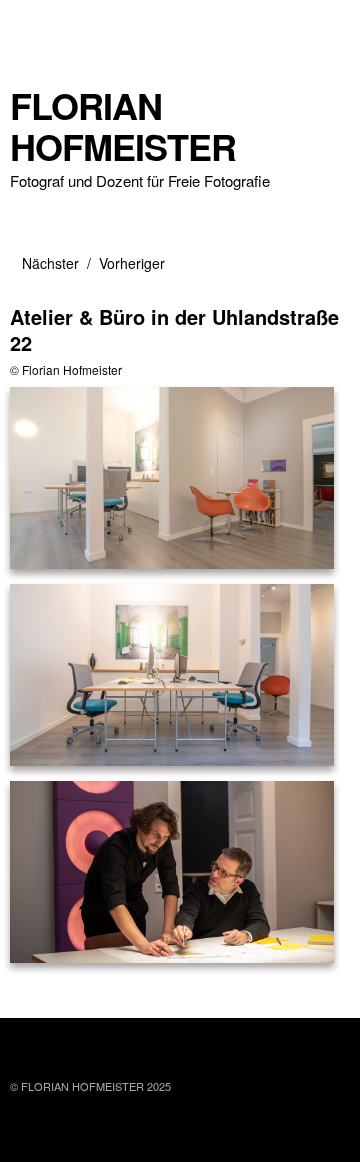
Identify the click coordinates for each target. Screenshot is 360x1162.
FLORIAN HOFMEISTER (123, 126)
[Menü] (35, 25)
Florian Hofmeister (72, 369)
